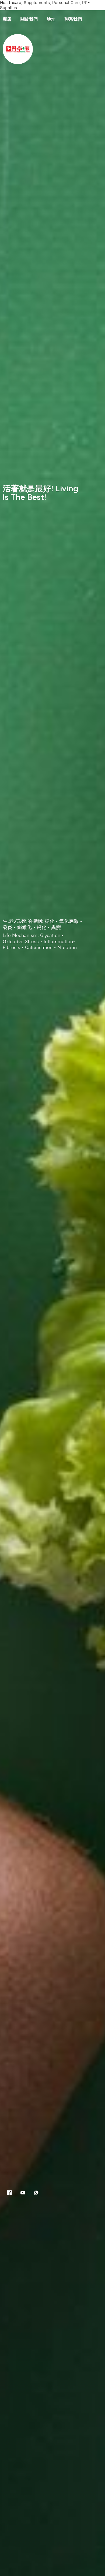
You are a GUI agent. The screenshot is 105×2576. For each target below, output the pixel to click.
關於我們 (29, 19)
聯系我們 (73, 19)
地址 (51, 19)
